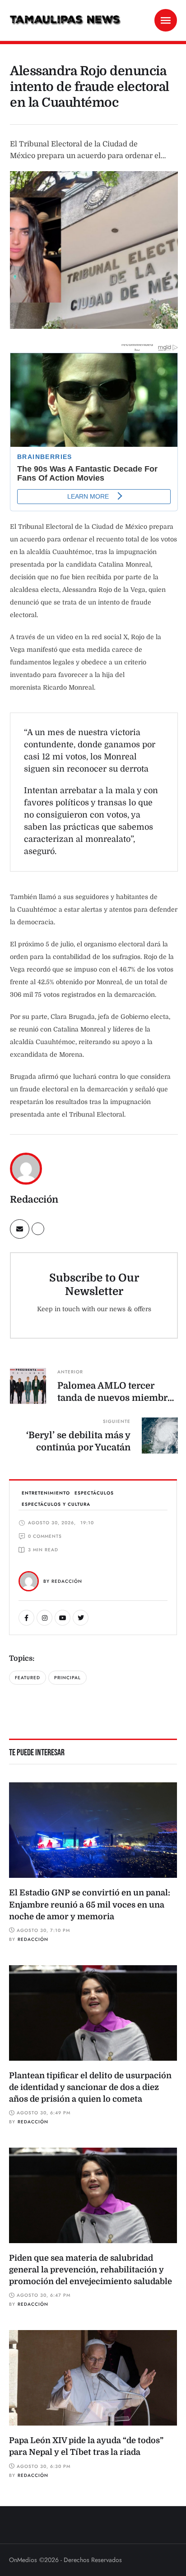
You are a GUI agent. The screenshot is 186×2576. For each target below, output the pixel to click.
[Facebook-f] (26, 1618)
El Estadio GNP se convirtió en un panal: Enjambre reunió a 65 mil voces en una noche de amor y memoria (90, 1904)
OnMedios (23, 2560)
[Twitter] (81, 1618)
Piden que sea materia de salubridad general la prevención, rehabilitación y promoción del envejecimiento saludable (91, 2270)
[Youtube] (63, 1618)
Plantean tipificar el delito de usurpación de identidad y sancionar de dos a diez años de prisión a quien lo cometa (90, 2087)
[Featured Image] (93, 1830)
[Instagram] (44, 1618)
